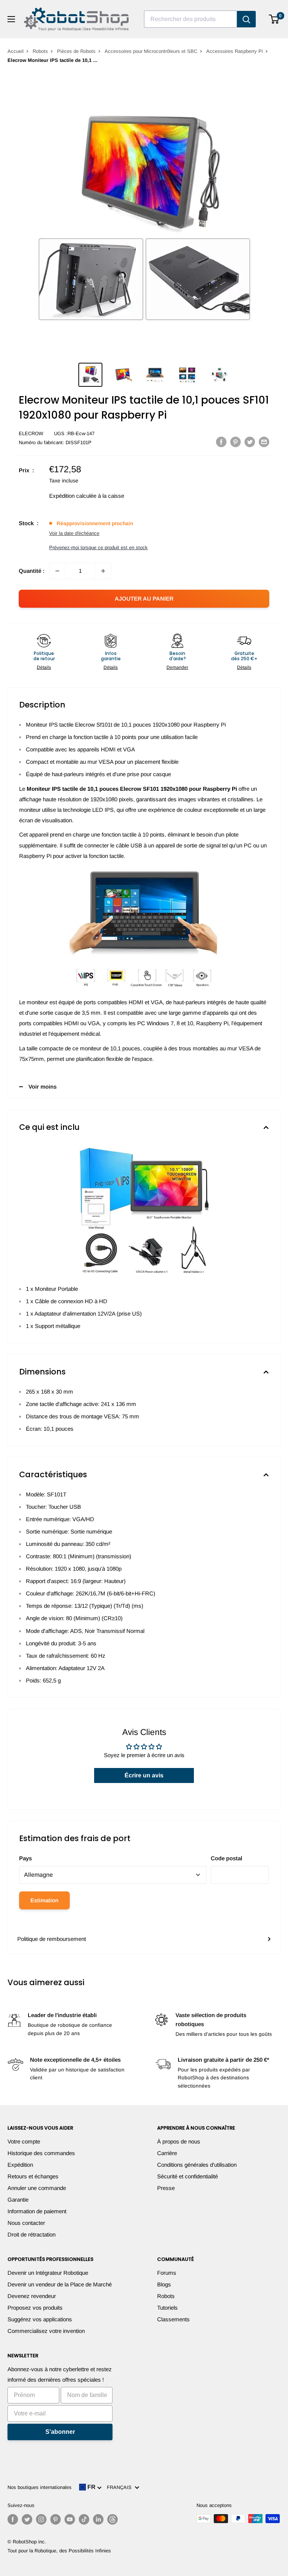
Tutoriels (167, 2308)
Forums (167, 2273)
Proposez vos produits (35, 2308)
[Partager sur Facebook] (221, 442)
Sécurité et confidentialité (187, 2176)
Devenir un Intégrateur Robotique (48, 2273)
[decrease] (57, 571)
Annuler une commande (37, 2188)
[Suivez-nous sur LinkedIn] (98, 2519)
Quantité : (32, 571)
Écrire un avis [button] (144, 1775)
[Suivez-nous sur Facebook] (13, 2519)
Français (121, 2487)
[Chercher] (246, 19)
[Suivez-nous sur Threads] (112, 2519)
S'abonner (60, 2432)
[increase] (103, 571)
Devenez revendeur (32, 2296)
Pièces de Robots (76, 51)
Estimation (44, 1900)
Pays (25, 1858)
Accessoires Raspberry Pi (235, 51)
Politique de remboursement (52, 1939)
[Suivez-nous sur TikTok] (84, 2519)
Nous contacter (26, 2223)
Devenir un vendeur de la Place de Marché (60, 2284)
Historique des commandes (41, 2153)
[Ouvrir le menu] (11, 19)
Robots (40, 51)
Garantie (18, 2200)
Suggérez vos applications (40, 2319)
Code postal (226, 1858)
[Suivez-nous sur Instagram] (41, 2519)
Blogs (164, 2284)
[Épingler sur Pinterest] (235, 442)
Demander (177, 667)
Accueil (16, 51)
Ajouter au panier (144, 599)
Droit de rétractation (31, 2234)
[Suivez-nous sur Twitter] (27, 2519)
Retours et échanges (33, 2176)
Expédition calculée (73, 496)
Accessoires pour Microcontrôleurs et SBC (151, 51)
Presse (166, 2188)
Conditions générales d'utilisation (197, 2165)
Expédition (20, 2165)
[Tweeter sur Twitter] (250, 442)
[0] (274, 19)
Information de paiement (37, 2211)
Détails (44, 667)
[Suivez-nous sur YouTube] (70, 2519)
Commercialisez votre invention (46, 2331)
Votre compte (24, 2141)
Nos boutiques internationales (40, 2487)
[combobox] (190, 19)
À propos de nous (179, 2141)
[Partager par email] (264, 442)
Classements (173, 2319)
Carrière (167, 2153)
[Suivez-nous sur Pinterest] (55, 2519)
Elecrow (31, 433)
